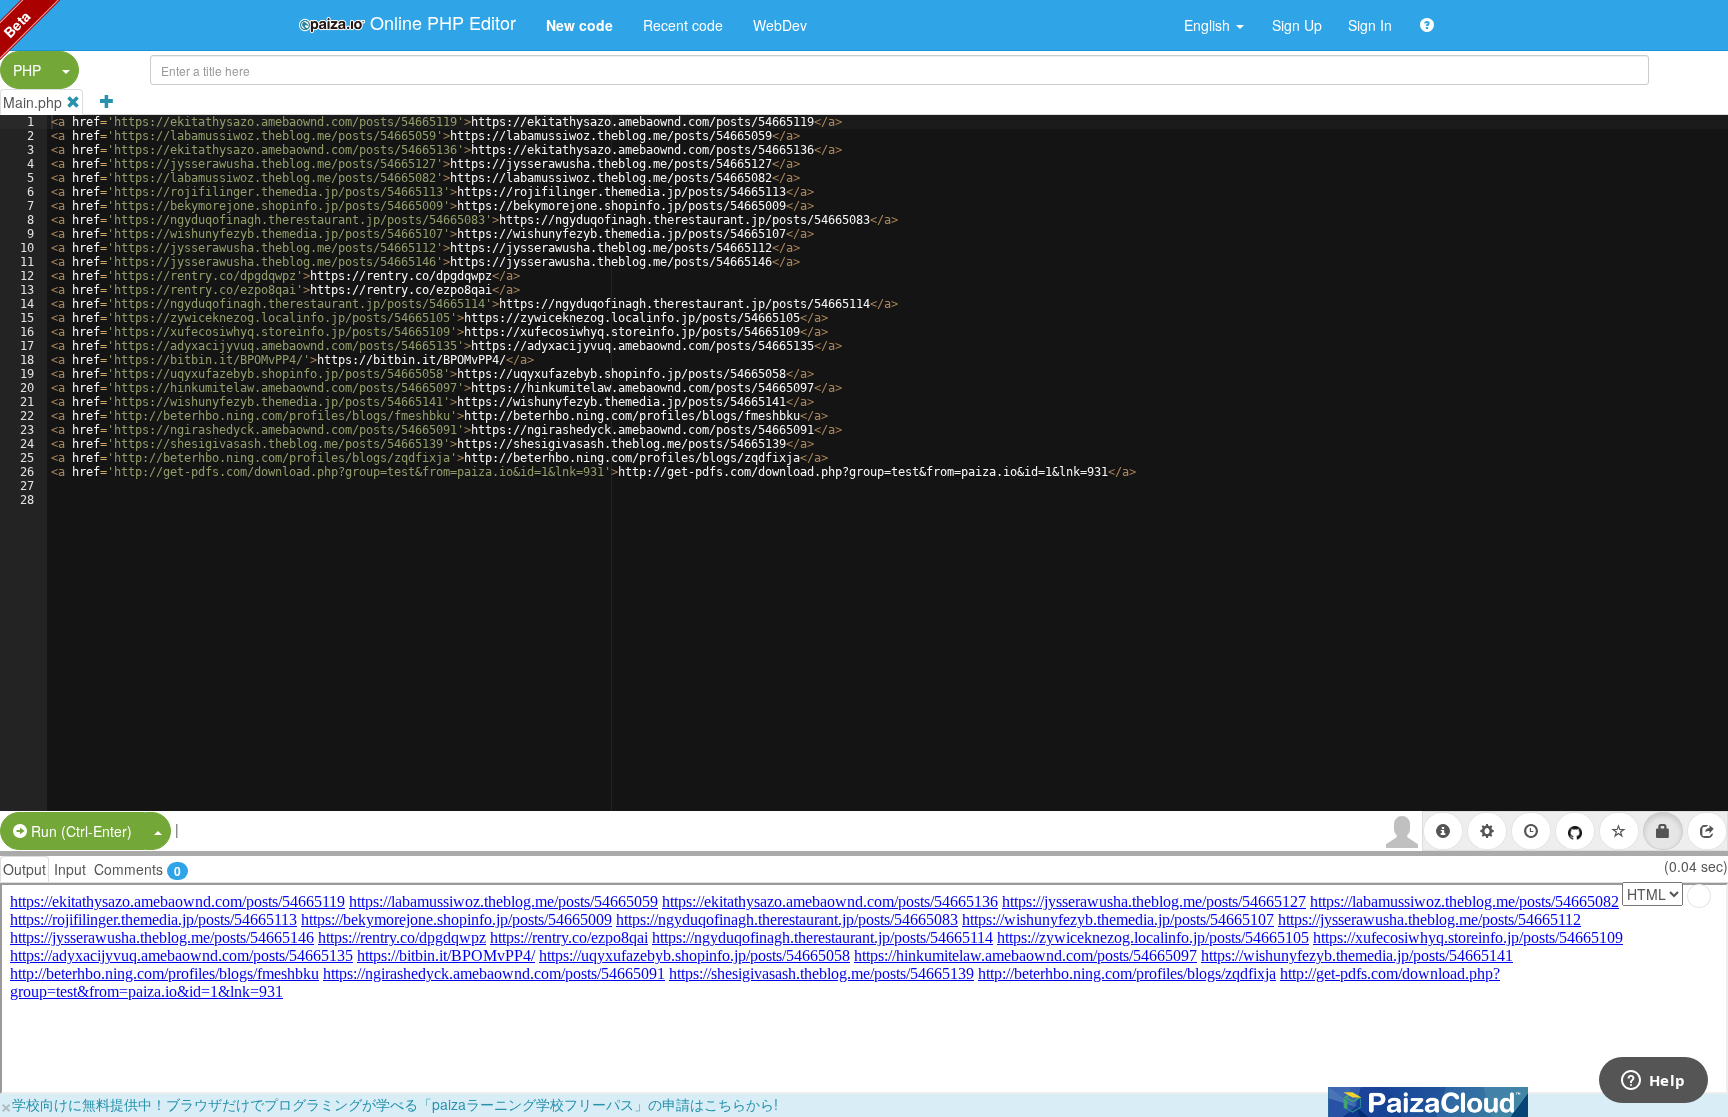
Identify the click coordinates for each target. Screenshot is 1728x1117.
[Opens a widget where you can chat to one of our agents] (1653, 1082)
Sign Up (1297, 25)
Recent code (683, 25)
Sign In (1370, 25)
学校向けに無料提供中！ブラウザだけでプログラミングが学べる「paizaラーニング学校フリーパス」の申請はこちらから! (395, 1104)
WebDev (780, 25)
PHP (27, 70)
